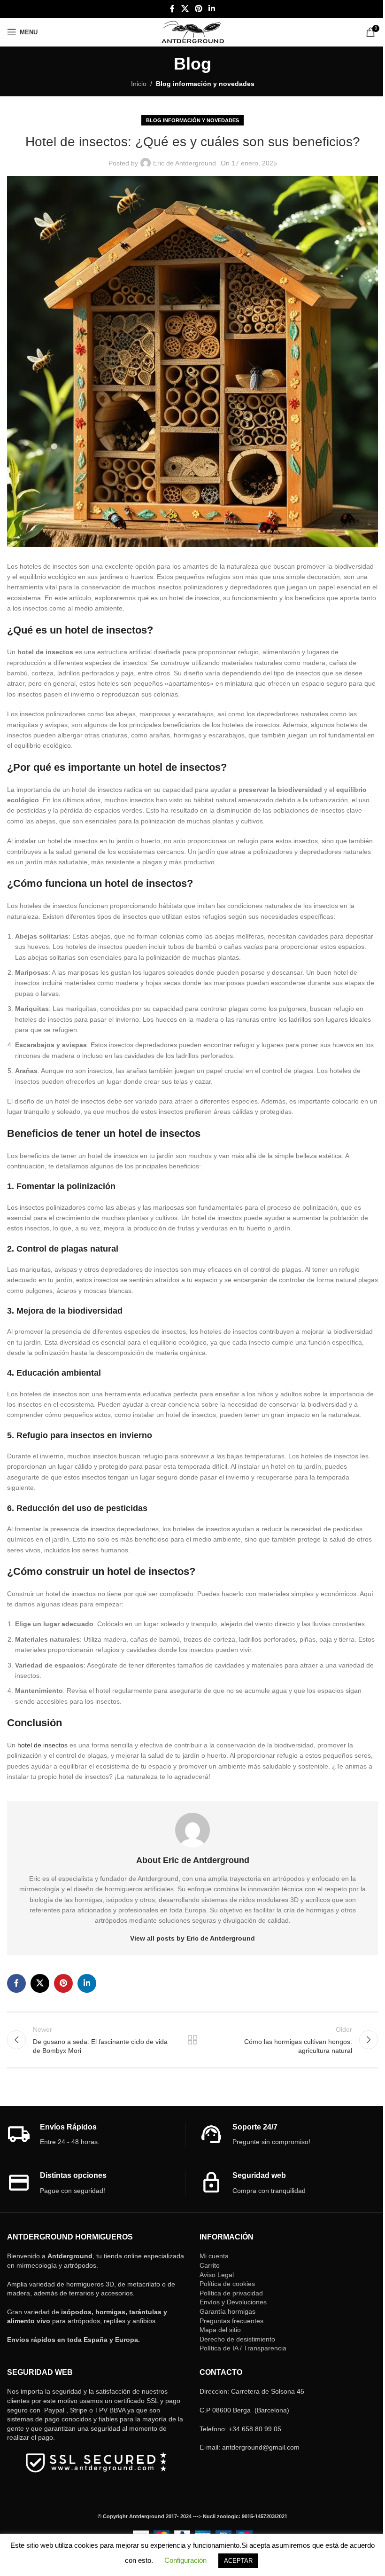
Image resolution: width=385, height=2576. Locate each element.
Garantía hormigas (227, 2311)
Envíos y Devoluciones (233, 2302)
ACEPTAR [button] (238, 2561)
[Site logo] (193, 31)
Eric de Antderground (185, 163)
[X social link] (185, 9)
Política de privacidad (231, 2293)
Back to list (192, 2040)
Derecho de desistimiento (237, 2339)
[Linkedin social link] (212, 9)
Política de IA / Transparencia (243, 2348)
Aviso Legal (217, 2275)
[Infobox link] (96, 2135)
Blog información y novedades (205, 84)
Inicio (139, 84)
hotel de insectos (42, 1745)
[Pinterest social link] (198, 9)
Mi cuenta (214, 2256)
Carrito (210, 2265)
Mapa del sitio (220, 2330)
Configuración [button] (185, 2560)
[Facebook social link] (172, 9)
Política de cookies (227, 2284)
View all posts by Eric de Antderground (192, 1938)
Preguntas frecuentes (231, 2321)
